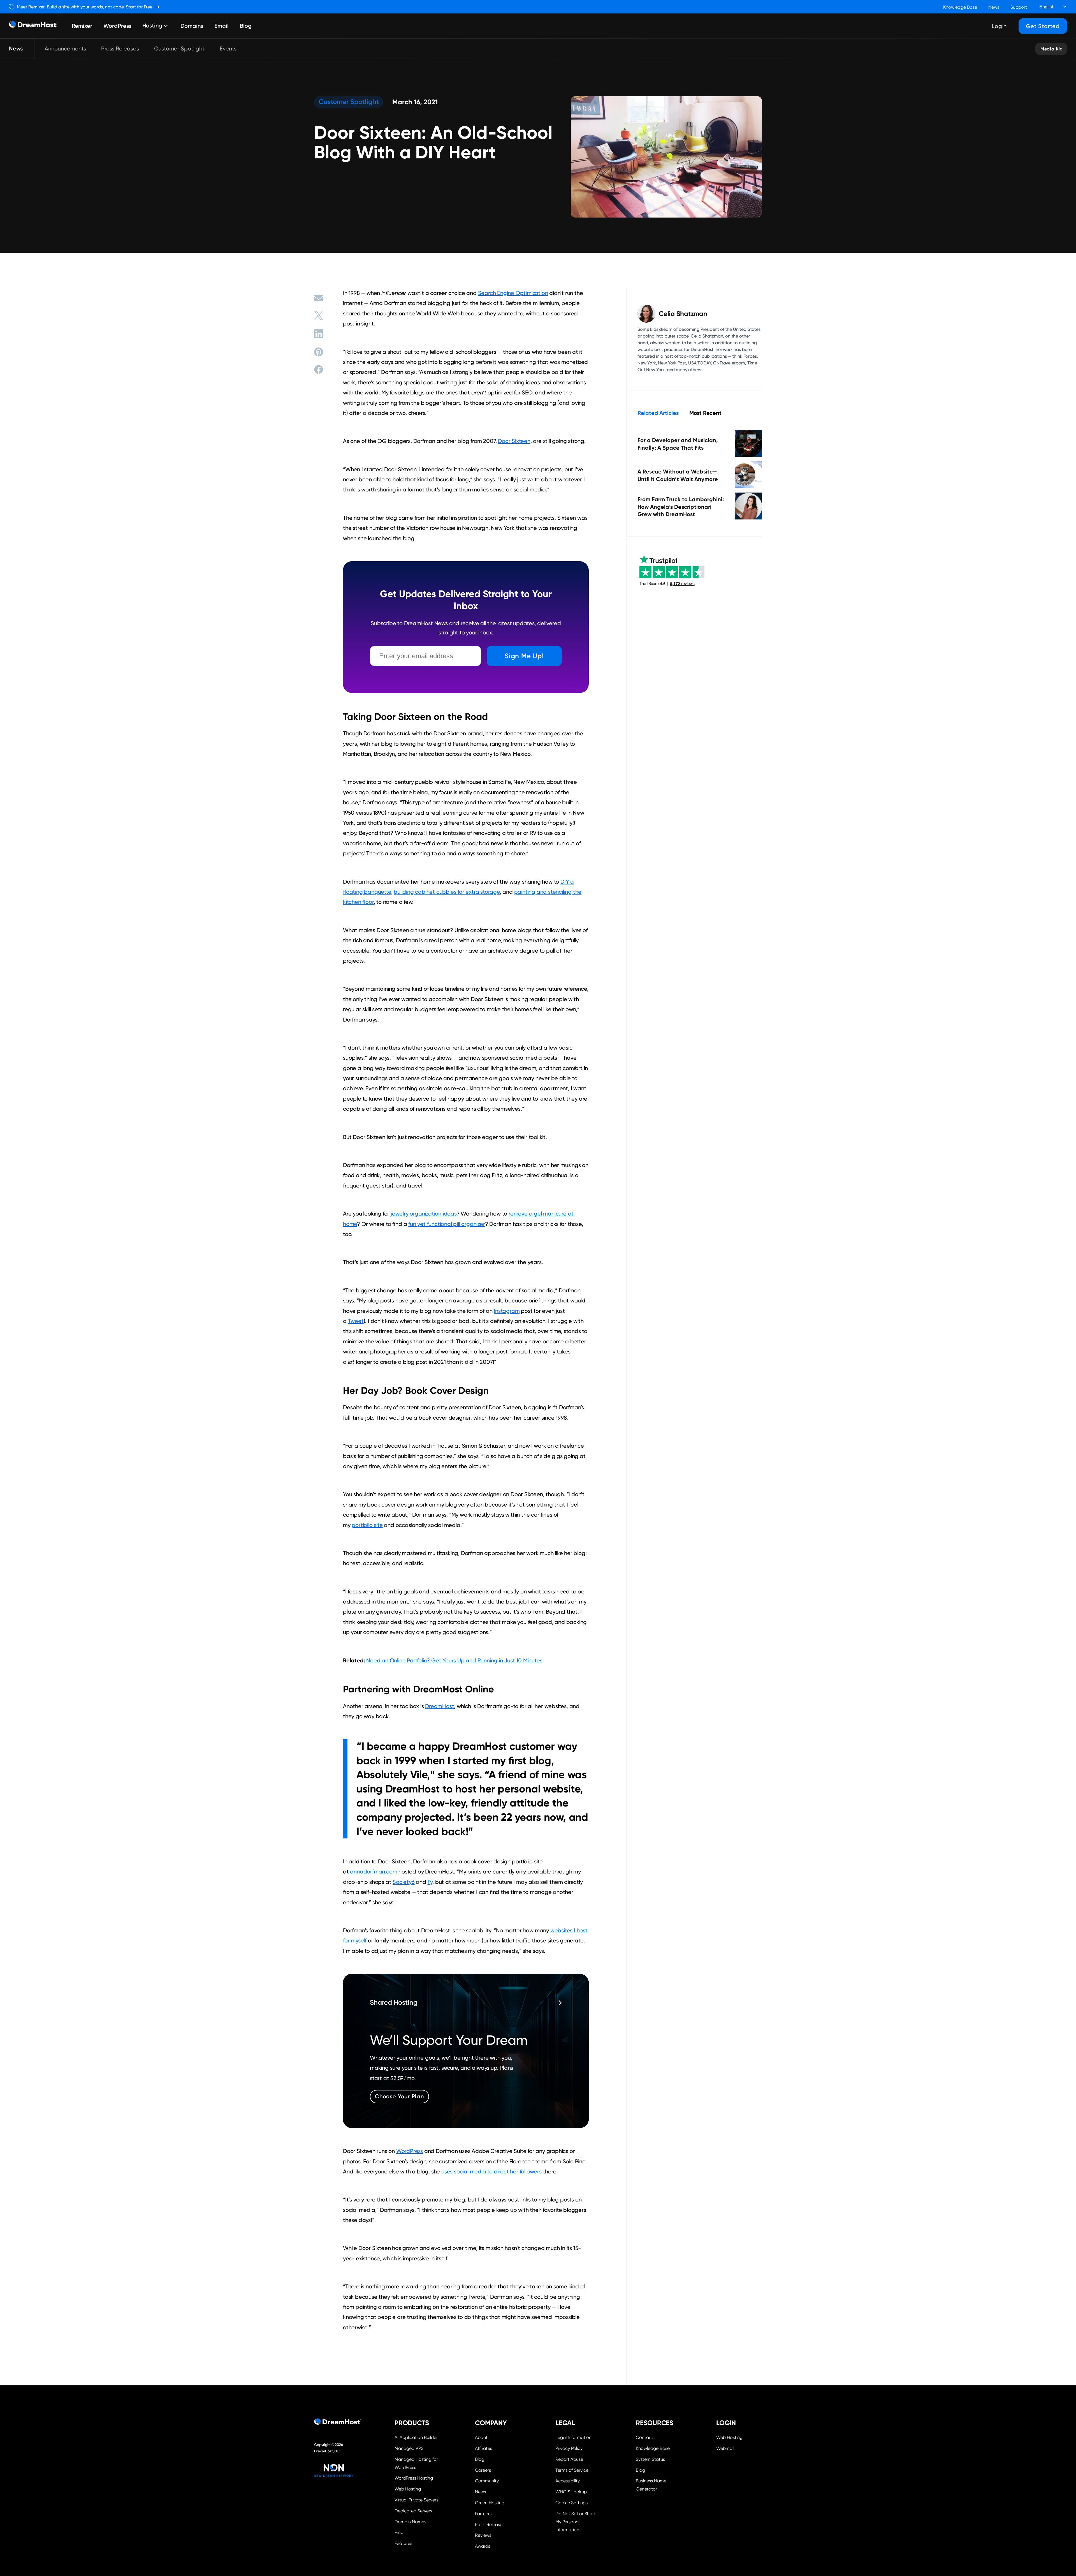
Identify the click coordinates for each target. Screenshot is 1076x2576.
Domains (192, 26)
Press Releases (120, 48)
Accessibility (568, 2481)
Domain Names (410, 2522)
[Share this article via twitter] (319, 316)
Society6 (403, 1882)
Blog (246, 26)
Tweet (356, 1321)
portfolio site (367, 1525)
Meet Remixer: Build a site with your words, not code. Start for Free (85, 7)
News (994, 7)
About (481, 2437)
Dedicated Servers (413, 2511)
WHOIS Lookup (571, 2492)
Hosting (152, 26)
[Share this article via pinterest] (319, 352)
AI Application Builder (416, 2437)
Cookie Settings (578, 2502)
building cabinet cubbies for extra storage (447, 892)
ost (450, 1706)
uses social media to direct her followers (491, 2171)
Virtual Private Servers (416, 2500)
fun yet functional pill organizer (447, 1224)
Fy (430, 1882)
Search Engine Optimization (513, 293)
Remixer (82, 26)
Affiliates (483, 2448)
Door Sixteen (514, 441)
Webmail (725, 2448)
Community (487, 2481)
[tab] (658, 413)
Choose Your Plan (399, 2096)
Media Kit (1051, 49)
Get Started (1043, 26)
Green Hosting (490, 2503)
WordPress (117, 26)
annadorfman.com (374, 1872)
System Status (650, 2459)
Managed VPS (409, 2448)
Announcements (65, 48)
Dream (434, 1706)
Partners (483, 2514)
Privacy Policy (569, 2448)
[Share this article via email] (319, 298)
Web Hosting (408, 2489)
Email (222, 26)
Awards (483, 2546)
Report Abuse (569, 2459)
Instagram (507, 1311)
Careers (483, 2470)
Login (999, 26)
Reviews (483, 2535)
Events (228, 48)
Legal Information (573, 2437)
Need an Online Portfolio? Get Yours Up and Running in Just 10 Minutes (454, 1660)
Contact (644, 2437)
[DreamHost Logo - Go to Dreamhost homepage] (33, 26)
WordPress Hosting (414, 2478)
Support (1019, 7)
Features (403, 2543)
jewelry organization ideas (424, 1214)
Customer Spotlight (179, 48)
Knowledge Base (960, 7)
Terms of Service (572, 2470)
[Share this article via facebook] (319, 369)
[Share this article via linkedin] (319, 334)
